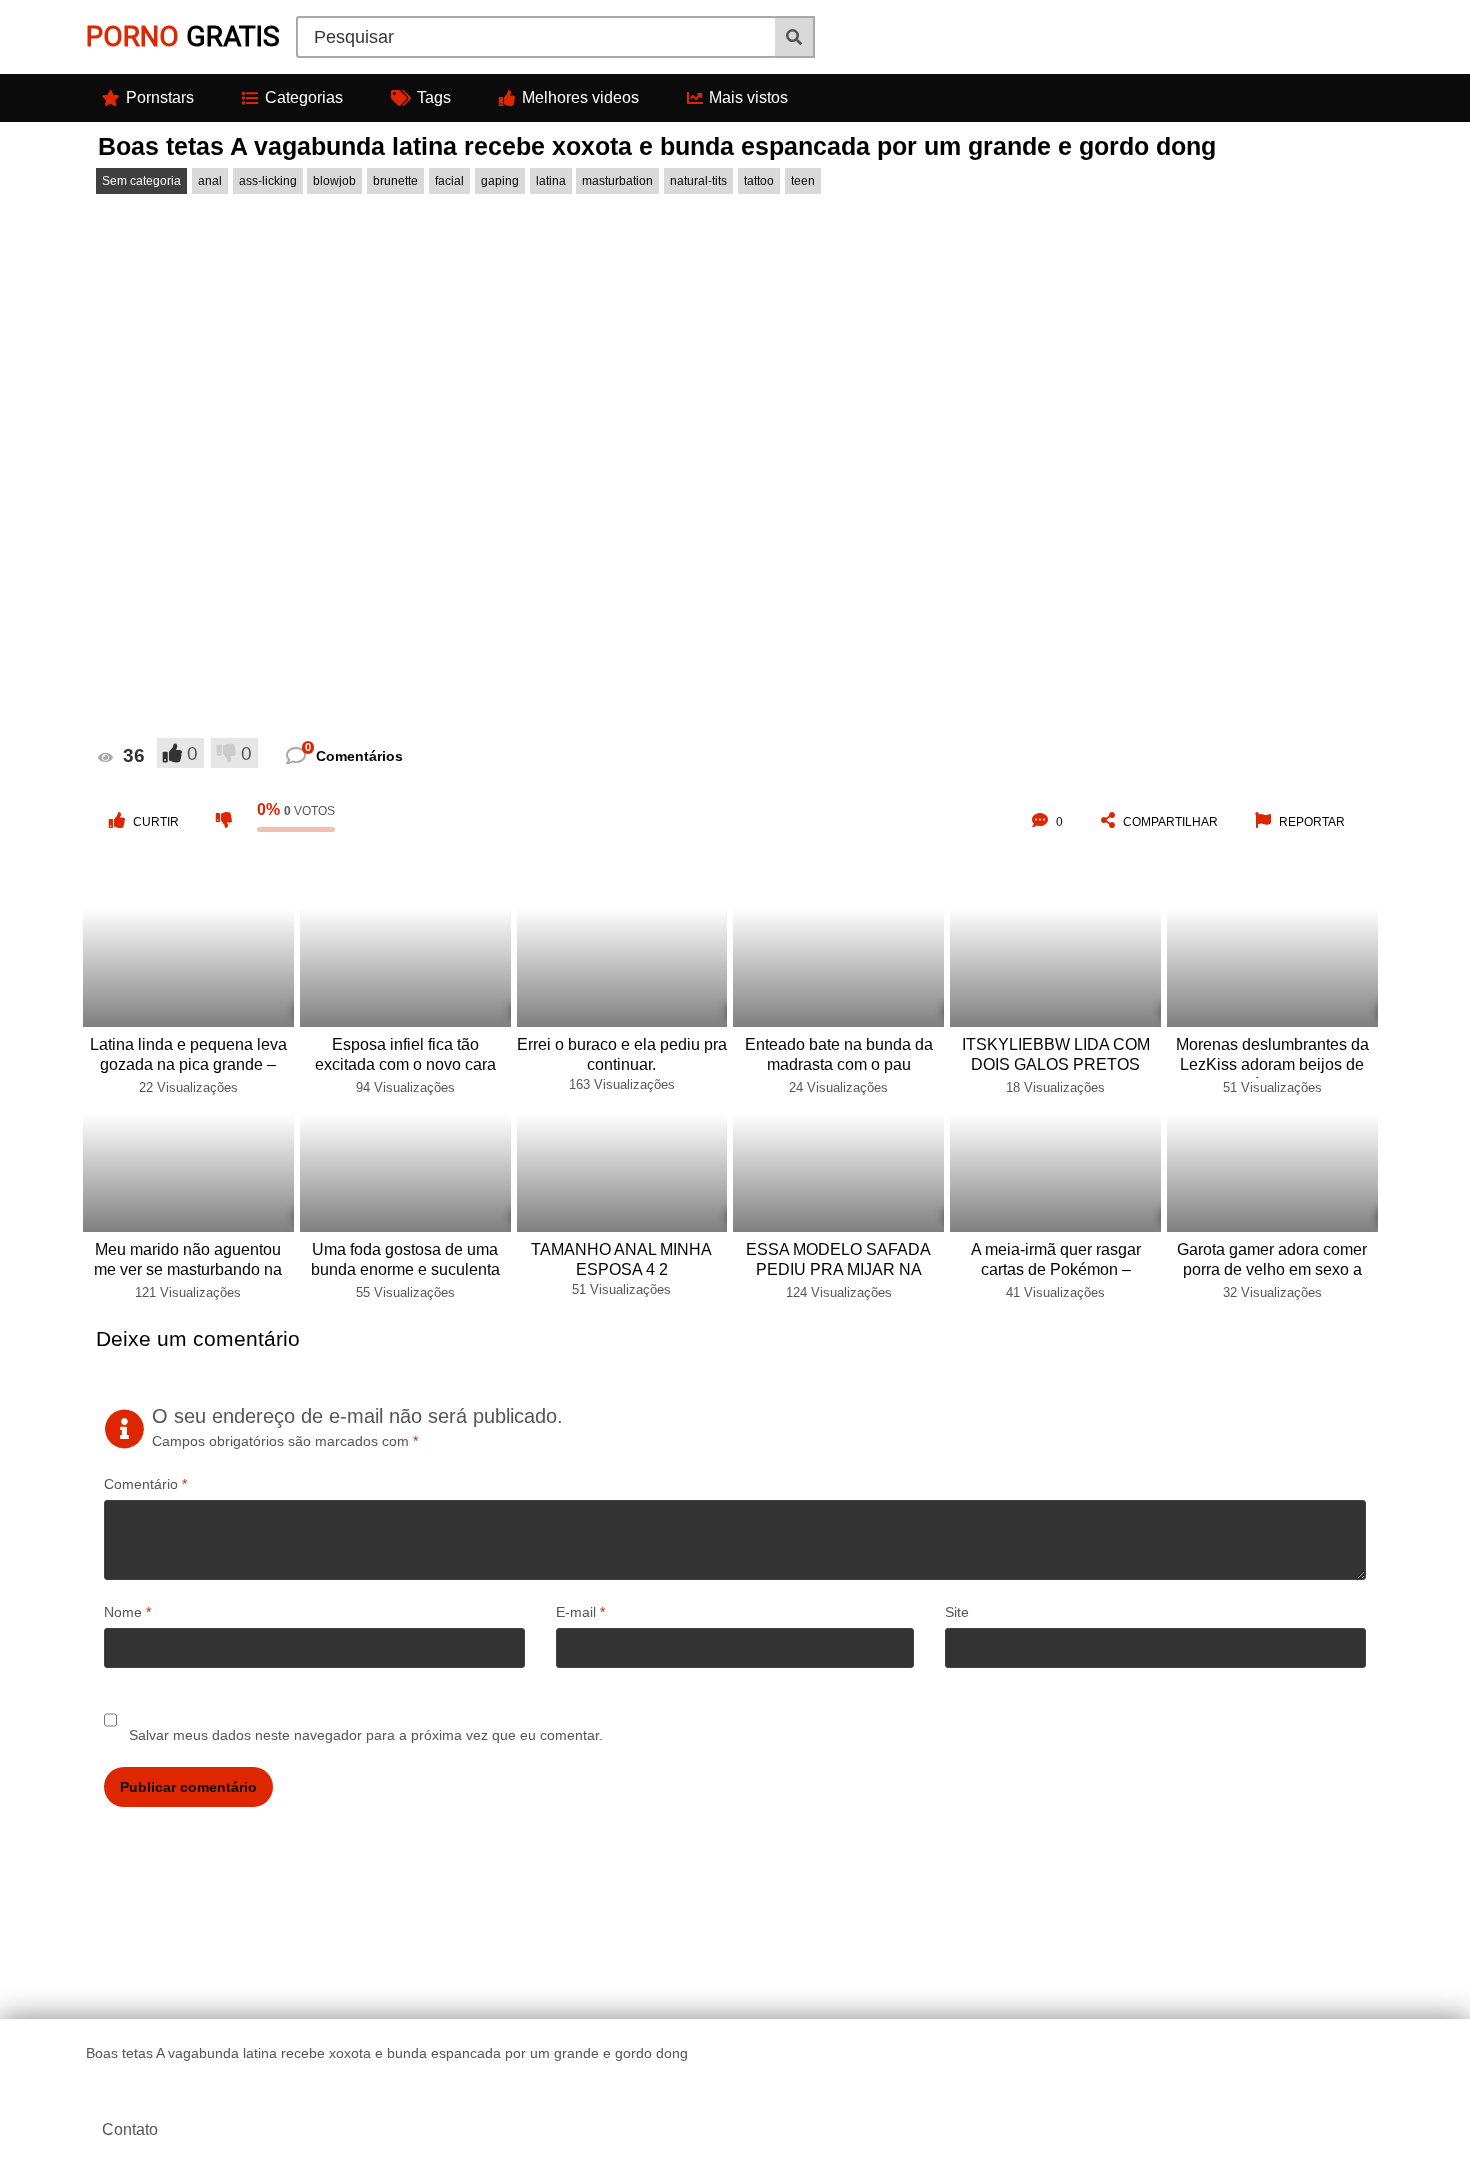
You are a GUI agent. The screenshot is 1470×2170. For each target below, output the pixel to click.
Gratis (183, 36)
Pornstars (160, 97)
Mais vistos (748, 97)
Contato (130, 2129)
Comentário (145, 1484)
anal (210, 181)
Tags (434, 97)
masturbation (617, 181)
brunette (395, 181)
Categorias (304, 97)
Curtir (156, 822)
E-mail (580, 1612)
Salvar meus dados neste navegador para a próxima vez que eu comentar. (366, 1735)
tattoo (759, 181)
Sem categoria (141, 181)
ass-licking (268, 181)
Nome (127, 1612)
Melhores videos (580, 97)
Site (957, 1612)
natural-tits (698, 181)
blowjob (334, 181)
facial (449, 181)
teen (803, 181)
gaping (500, 181)
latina (551, 181)
